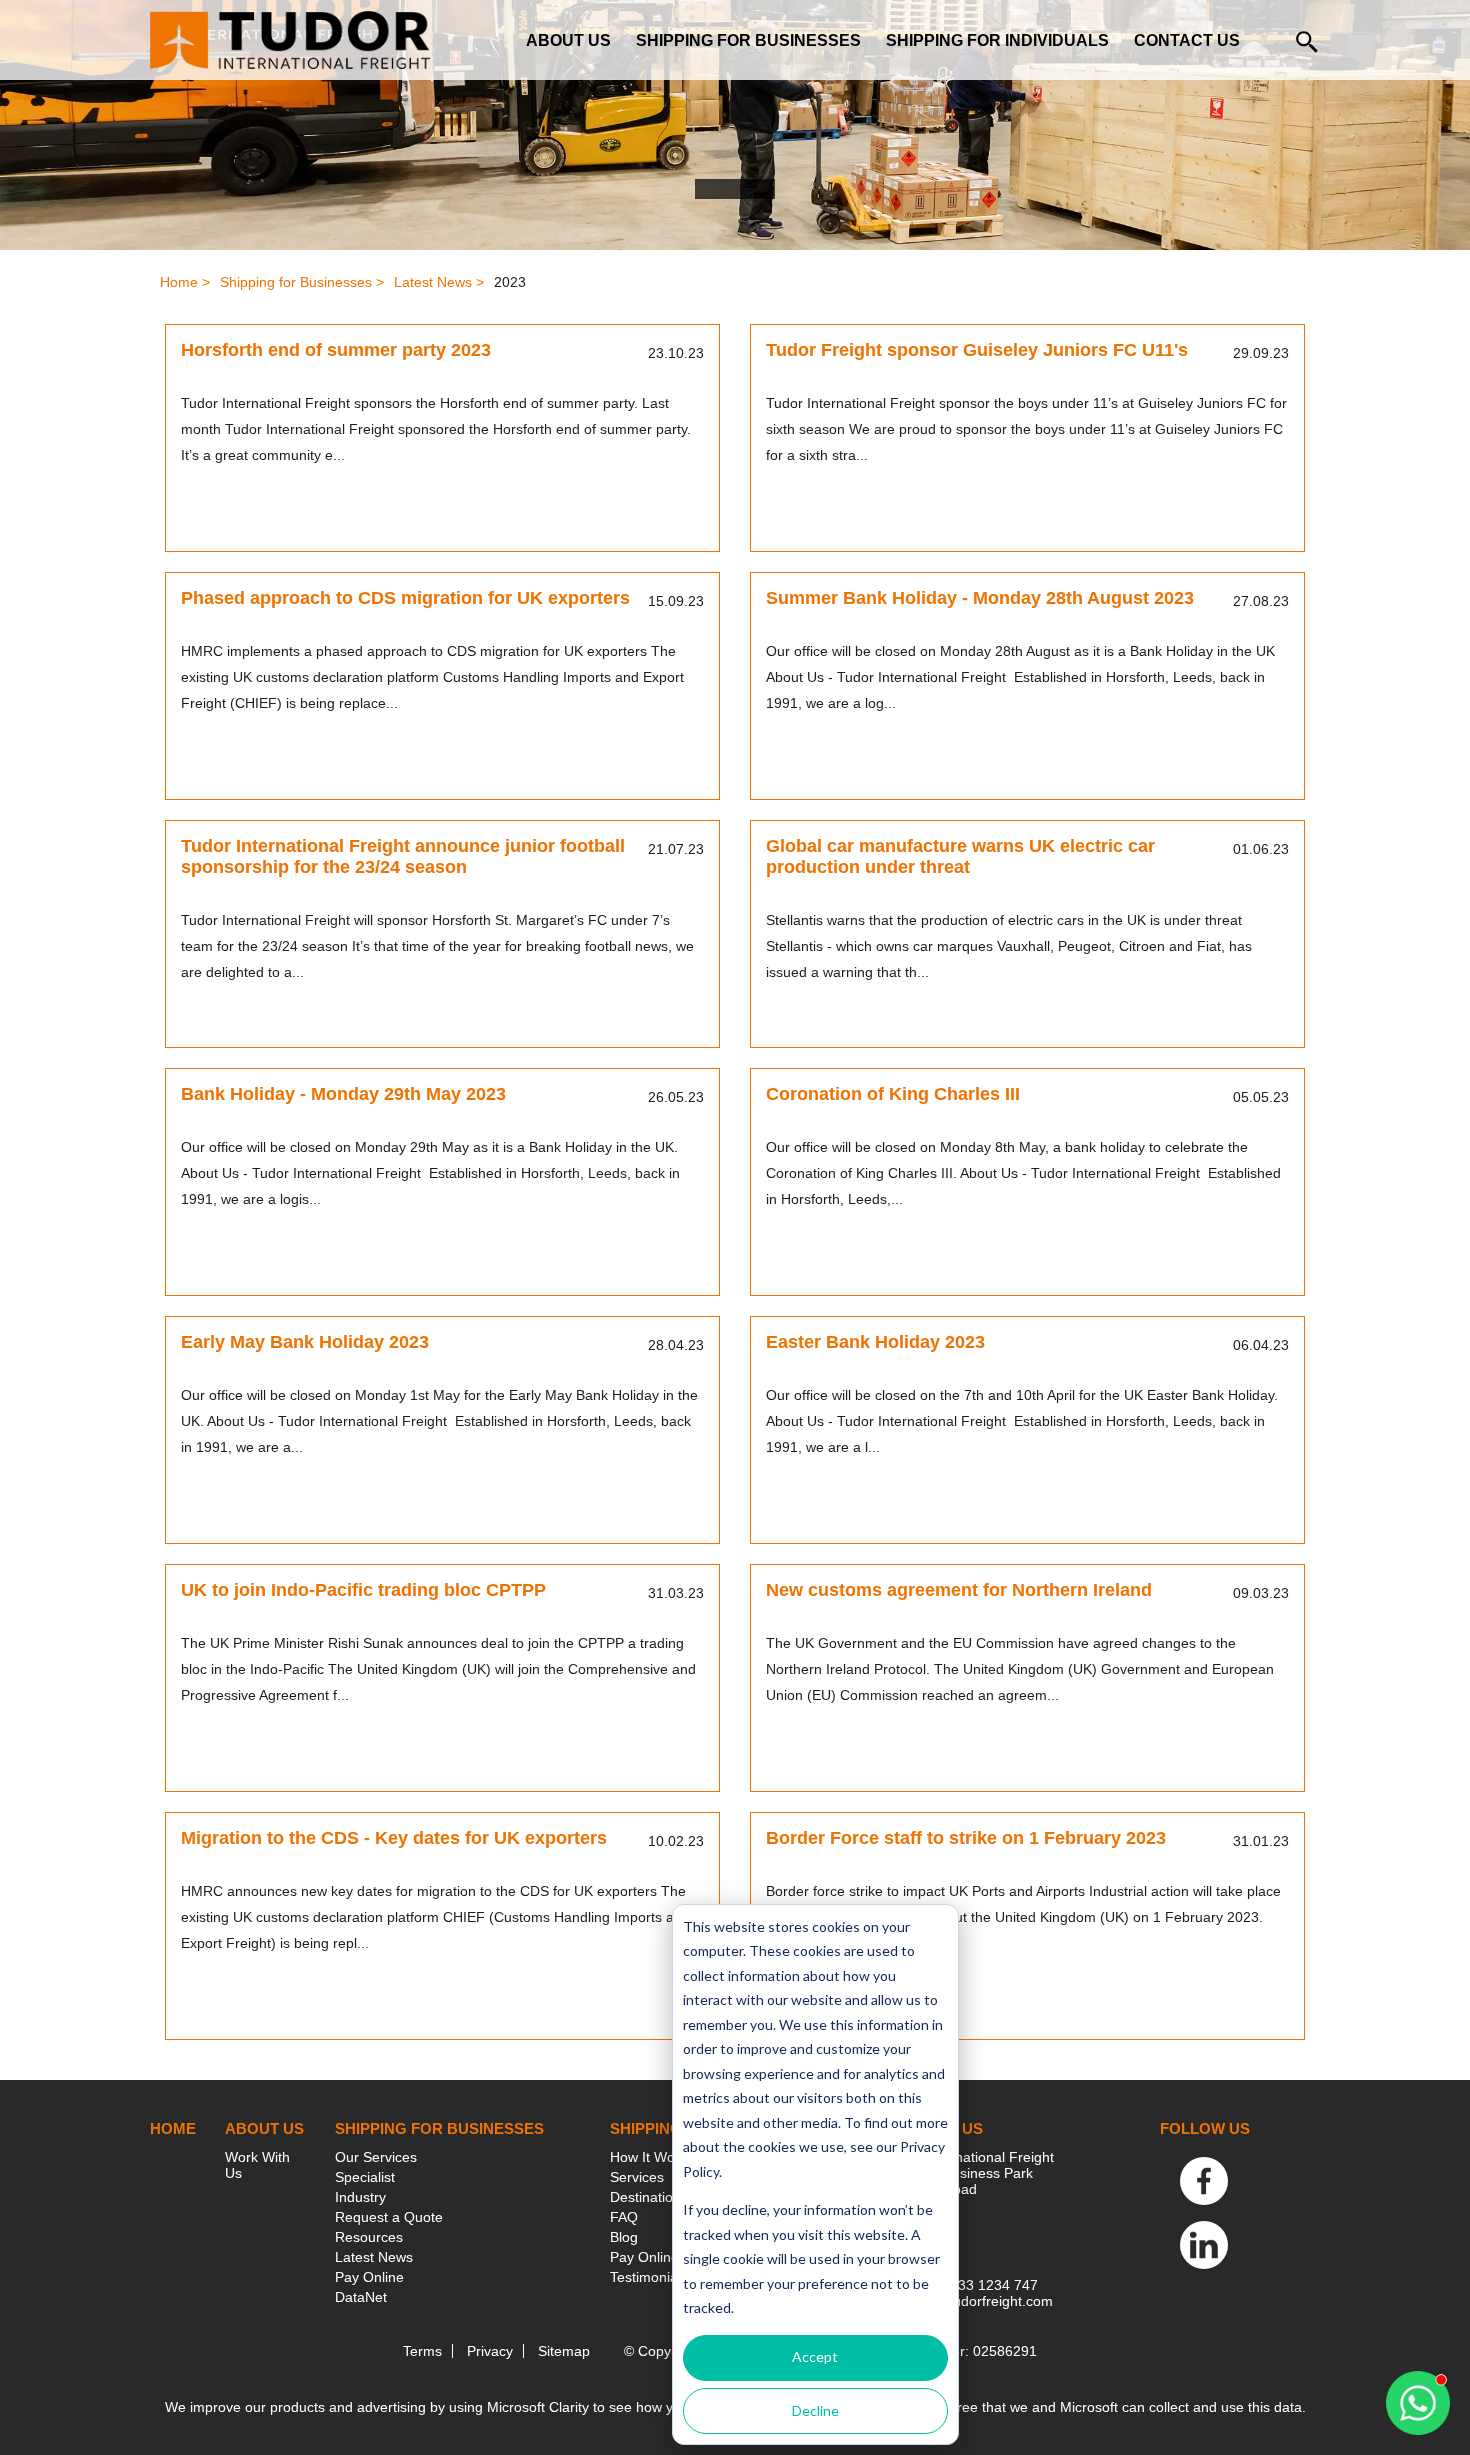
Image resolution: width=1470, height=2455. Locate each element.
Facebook (1204, 2181)
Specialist (365, 2177)
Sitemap (564, 2351)
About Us (568, 40)
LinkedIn (1204, 2245)
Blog (624, 2237)
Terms (422, 2351)
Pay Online (369, 2277)
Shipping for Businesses (748, 40)
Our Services (376, 2157)
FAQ (624, 2217)
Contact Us (1187, 40)
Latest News (374, 2257)
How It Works (652, 2157)
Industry (360, 2197)
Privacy (490, 2351)
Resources (369, 2237)
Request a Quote (389, 2217)
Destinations (649, 2197)
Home (173, 2128)
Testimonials (649, 2277)
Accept (815, 2356)
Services (637, 2177)
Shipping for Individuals (997, 40)
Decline (815, 2410)
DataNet (361, 2297)
